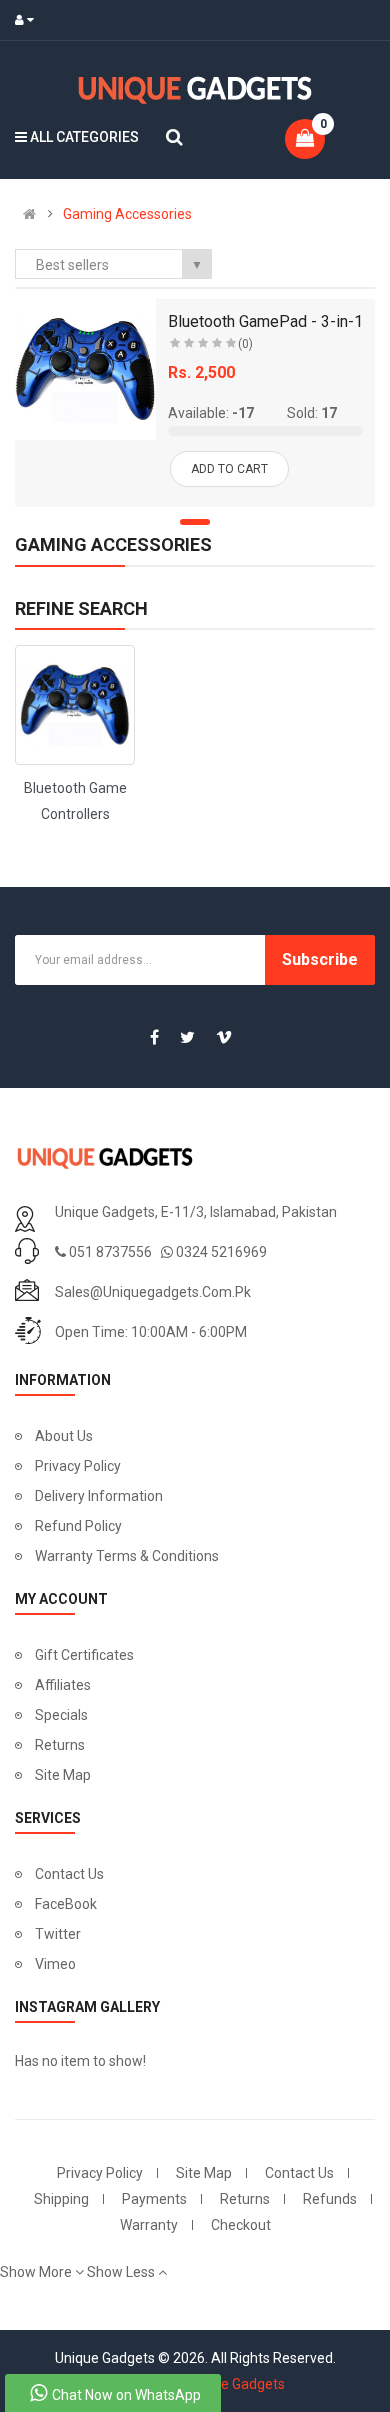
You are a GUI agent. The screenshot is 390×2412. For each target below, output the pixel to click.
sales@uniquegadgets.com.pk (153, 1292)
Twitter (58, 1934)
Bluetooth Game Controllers (75, 801)
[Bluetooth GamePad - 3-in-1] (85, 369)
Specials (61, 1715)
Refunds (330, 2199)
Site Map (63, 1775)
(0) (245, 344)
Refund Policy (78, 1526)
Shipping (61, 2199)
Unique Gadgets (235, 2384)
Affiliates (63, 1685)
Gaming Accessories (127, 214)
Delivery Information (99, 1496)
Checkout (241, 2225)
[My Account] (29, 20)
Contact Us (69, 1874)
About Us (64, 1436)
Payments (154, 2199)
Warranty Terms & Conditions (127, 1556)
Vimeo (55, 1964)
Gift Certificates (84, 1655)
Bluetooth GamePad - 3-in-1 (265, 321)
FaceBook (66, 1904)
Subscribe (320, 959)
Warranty (149, 2225)
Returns (60, 1745)
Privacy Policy (78, 1466)
